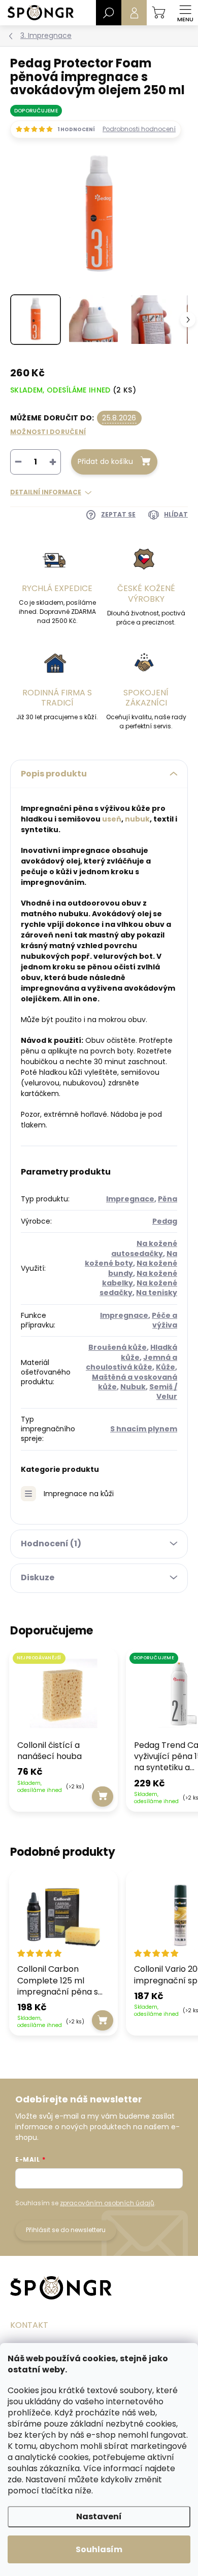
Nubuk (133, 1387)
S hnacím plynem (144, 1429)
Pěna (168, 1199)
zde (15, 2480)
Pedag (165, 1221)
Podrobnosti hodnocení (139, 129)
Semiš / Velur (163, 1392)
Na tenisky (157, 1293)
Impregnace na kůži (79, 1494)
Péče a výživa (164, 1320)
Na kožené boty (131, 1258)
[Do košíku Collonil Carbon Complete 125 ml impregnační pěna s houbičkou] (103, 2020)
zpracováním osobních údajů (107, 2203)
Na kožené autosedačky (144, 1248)
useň (112, 819)
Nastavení (99, 2516)
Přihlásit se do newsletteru (66, 2230)
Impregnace (130, 1199)
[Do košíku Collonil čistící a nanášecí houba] (103, 1797)
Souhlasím (99, 2549)
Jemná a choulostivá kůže (131, 1362)
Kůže (166, 1367)
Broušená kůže (118, 1347)
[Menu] (185, 13)
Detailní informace (46, 492)
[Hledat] (109, 13)
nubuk (137, 819)
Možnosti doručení (48, 432)
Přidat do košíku (105, 461)
